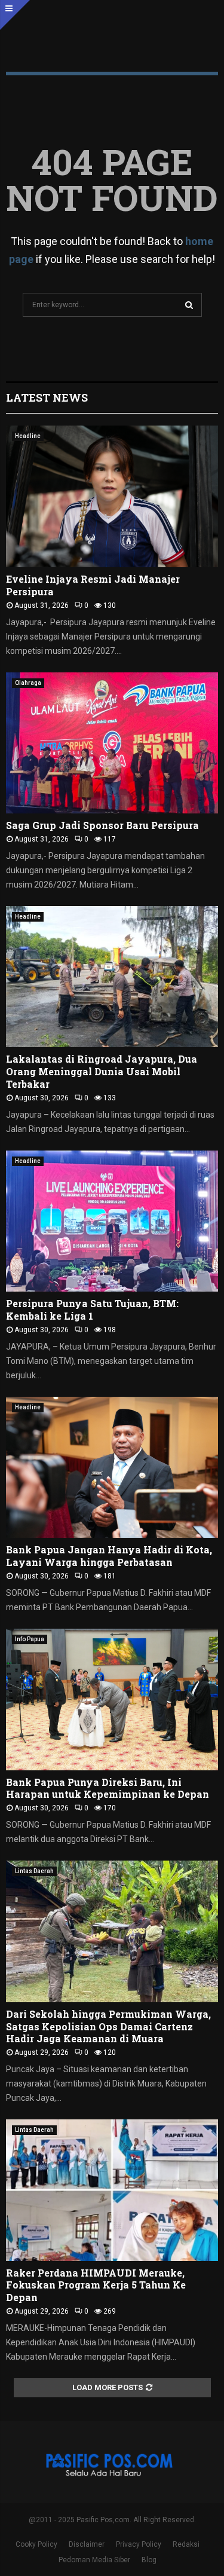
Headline (28, 436)
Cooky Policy (36, 2544)
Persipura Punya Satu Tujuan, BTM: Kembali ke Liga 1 (92, 1310)
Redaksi (186, 2544)
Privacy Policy (139, 2544)
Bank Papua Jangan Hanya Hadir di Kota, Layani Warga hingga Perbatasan (109, 1556)
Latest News (47, 397)
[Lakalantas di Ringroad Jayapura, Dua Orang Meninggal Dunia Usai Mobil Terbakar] (112, 977)
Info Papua (30, 1639)
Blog (149, 2560)
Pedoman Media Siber (94, 2560)
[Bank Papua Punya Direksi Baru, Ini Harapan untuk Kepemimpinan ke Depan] (112, 1700)
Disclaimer (87, 2544)
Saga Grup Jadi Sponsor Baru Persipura (102, 825)
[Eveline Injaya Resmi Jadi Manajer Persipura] (112, 496)
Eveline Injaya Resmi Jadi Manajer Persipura (93, 585)
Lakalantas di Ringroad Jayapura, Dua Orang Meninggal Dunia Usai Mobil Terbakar (102, 1071)
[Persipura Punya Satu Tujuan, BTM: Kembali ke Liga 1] (112, 1221)
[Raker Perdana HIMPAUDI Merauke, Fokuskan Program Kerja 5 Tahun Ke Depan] (112, 2190)
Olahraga (28, 683)
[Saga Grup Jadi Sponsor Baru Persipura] (112, 743)
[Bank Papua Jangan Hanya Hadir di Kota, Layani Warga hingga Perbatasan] (112, 1468)
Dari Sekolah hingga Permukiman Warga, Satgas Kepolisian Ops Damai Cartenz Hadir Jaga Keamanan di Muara (108, 2026)
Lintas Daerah (34, 1871)
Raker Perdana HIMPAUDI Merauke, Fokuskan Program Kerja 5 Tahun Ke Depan (96, 2285)
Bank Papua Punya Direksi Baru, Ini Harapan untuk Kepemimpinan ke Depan (108, 1788)
